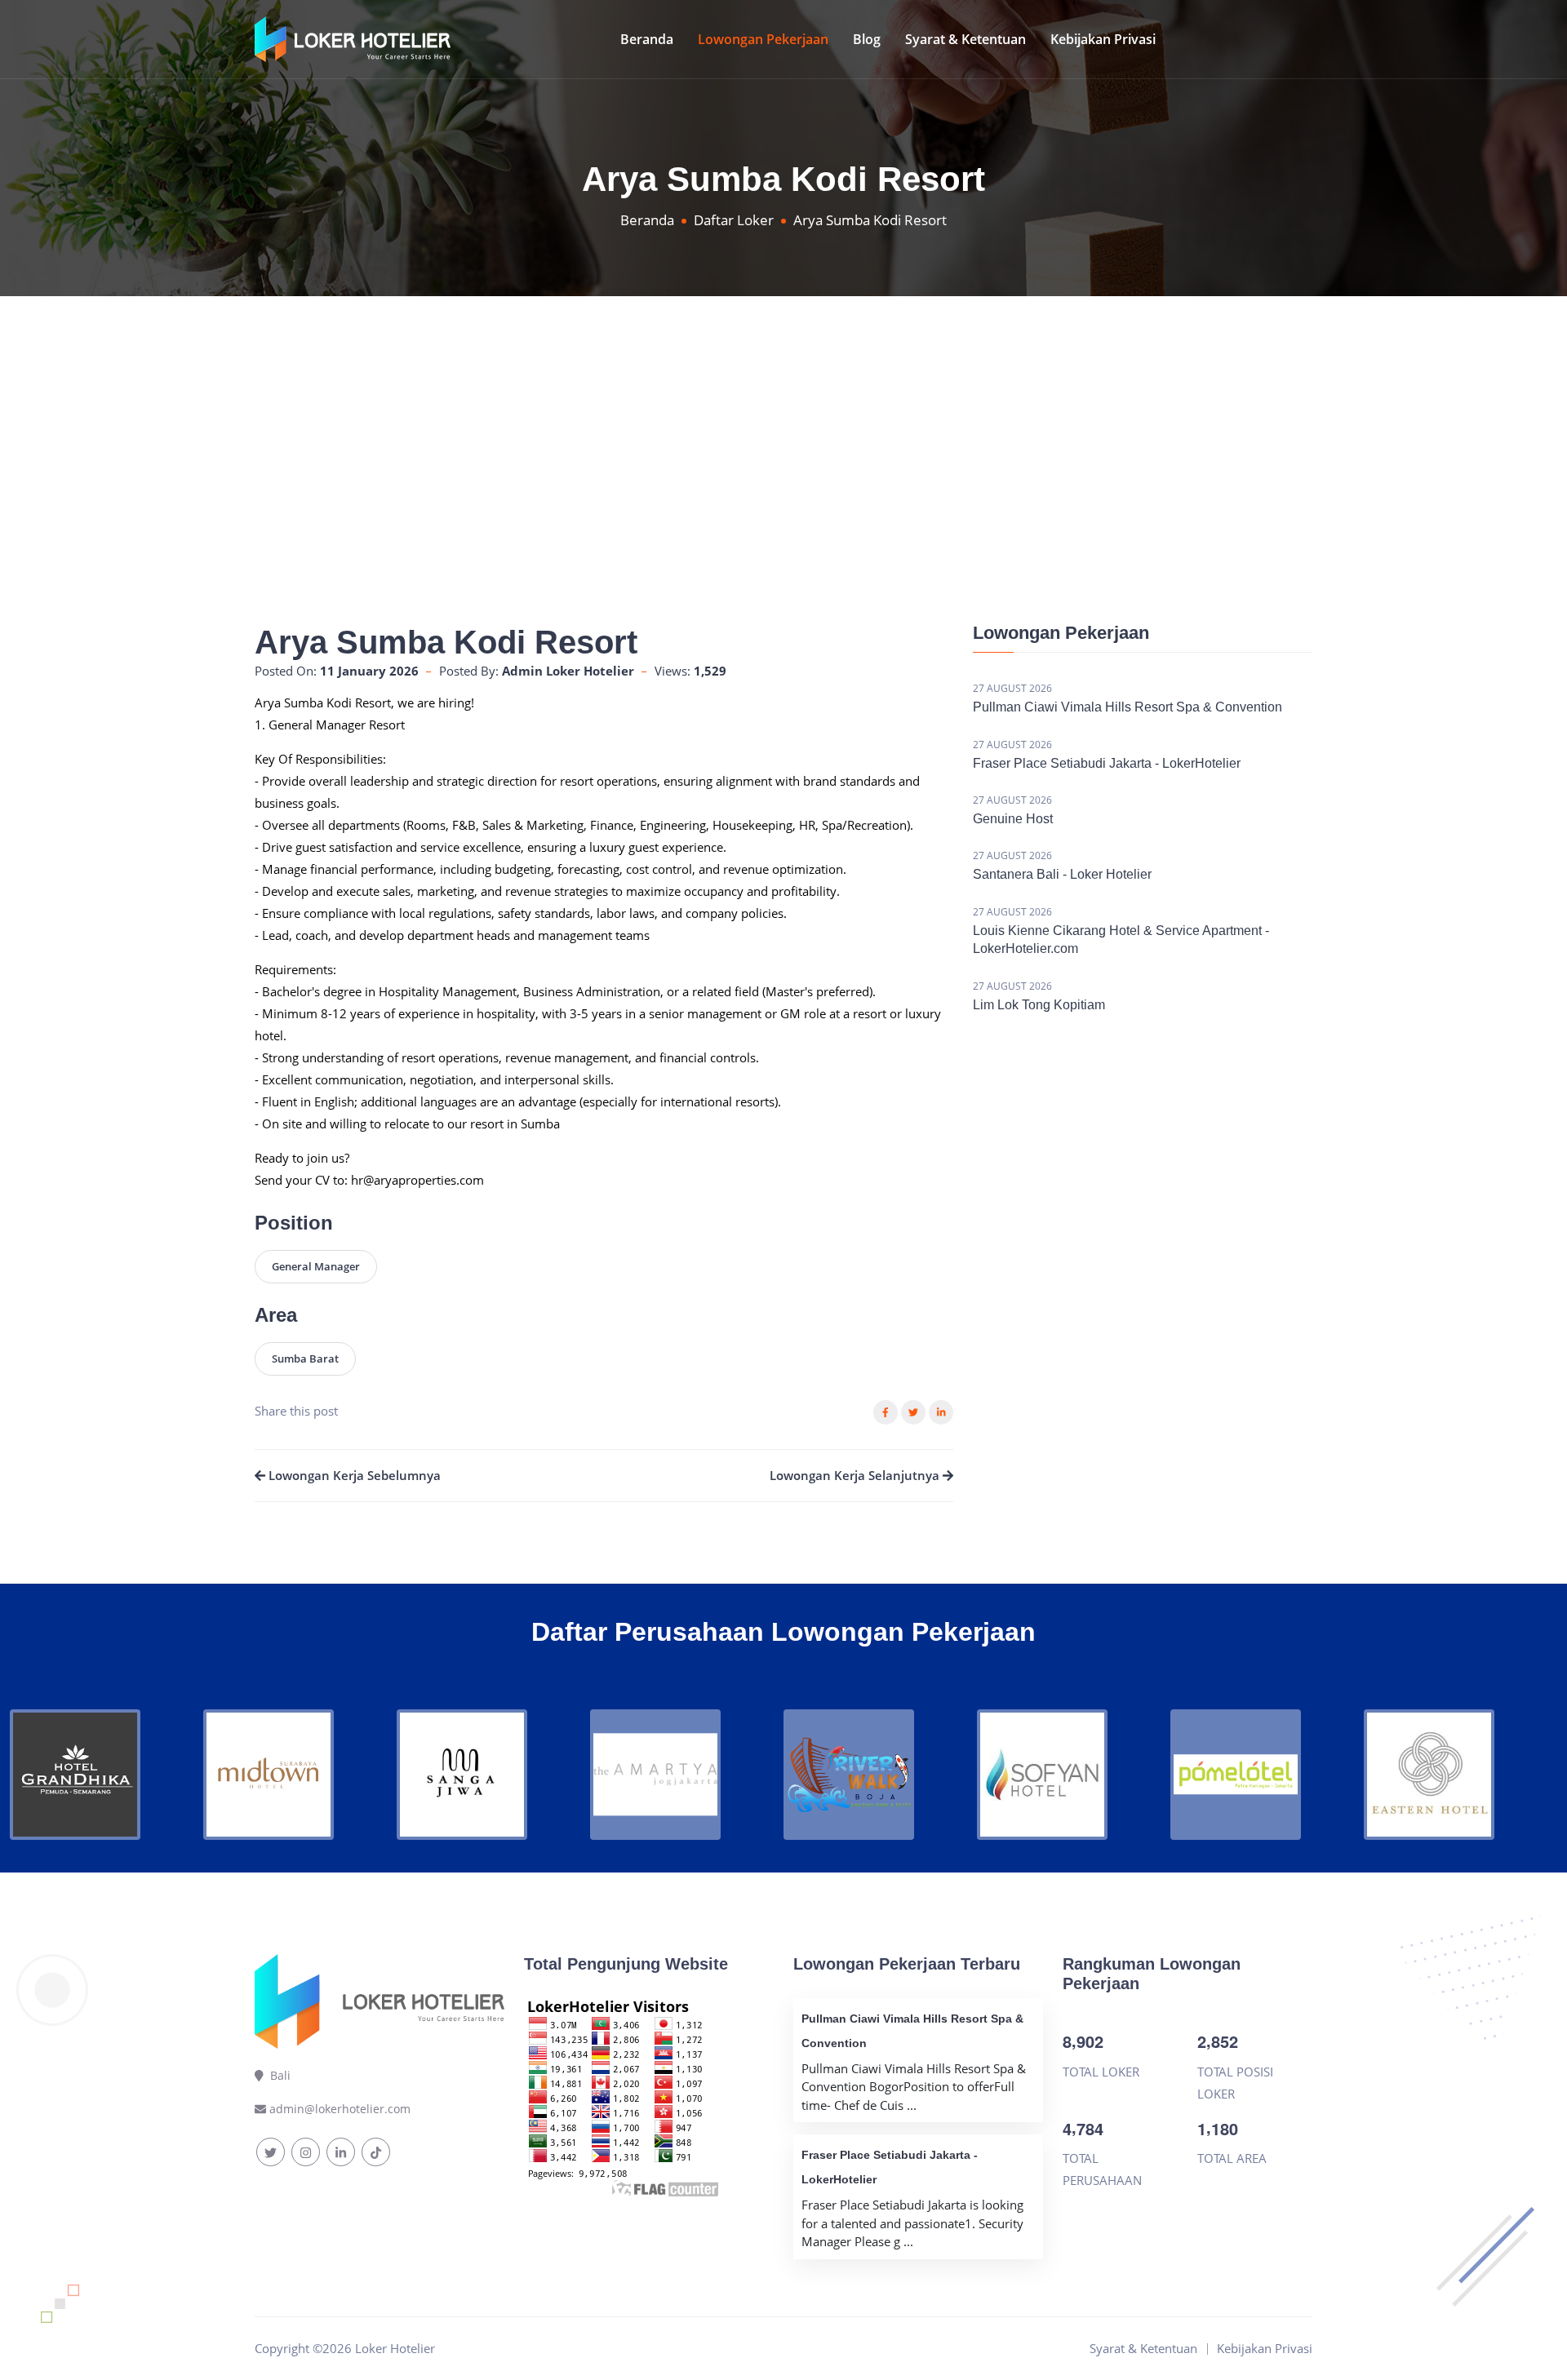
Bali (277, 2075)
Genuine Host (1013, 819)
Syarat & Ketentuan (966, 39)
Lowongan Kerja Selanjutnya (856, 1475)
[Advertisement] (783, 419)
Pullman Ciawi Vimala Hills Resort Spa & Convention (1128, 707)
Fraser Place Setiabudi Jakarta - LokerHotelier (1107, 763)
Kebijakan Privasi (1103, 39)
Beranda (647, 39)
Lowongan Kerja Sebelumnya (353, 1475)
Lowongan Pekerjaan (763, 39)
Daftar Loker (734, 220)
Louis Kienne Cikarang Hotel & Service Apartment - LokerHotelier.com (1121, 940)
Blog (867, 39)
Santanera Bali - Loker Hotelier (1062, 874)
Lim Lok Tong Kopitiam (1039, 1005)
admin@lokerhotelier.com (340, 2109)
